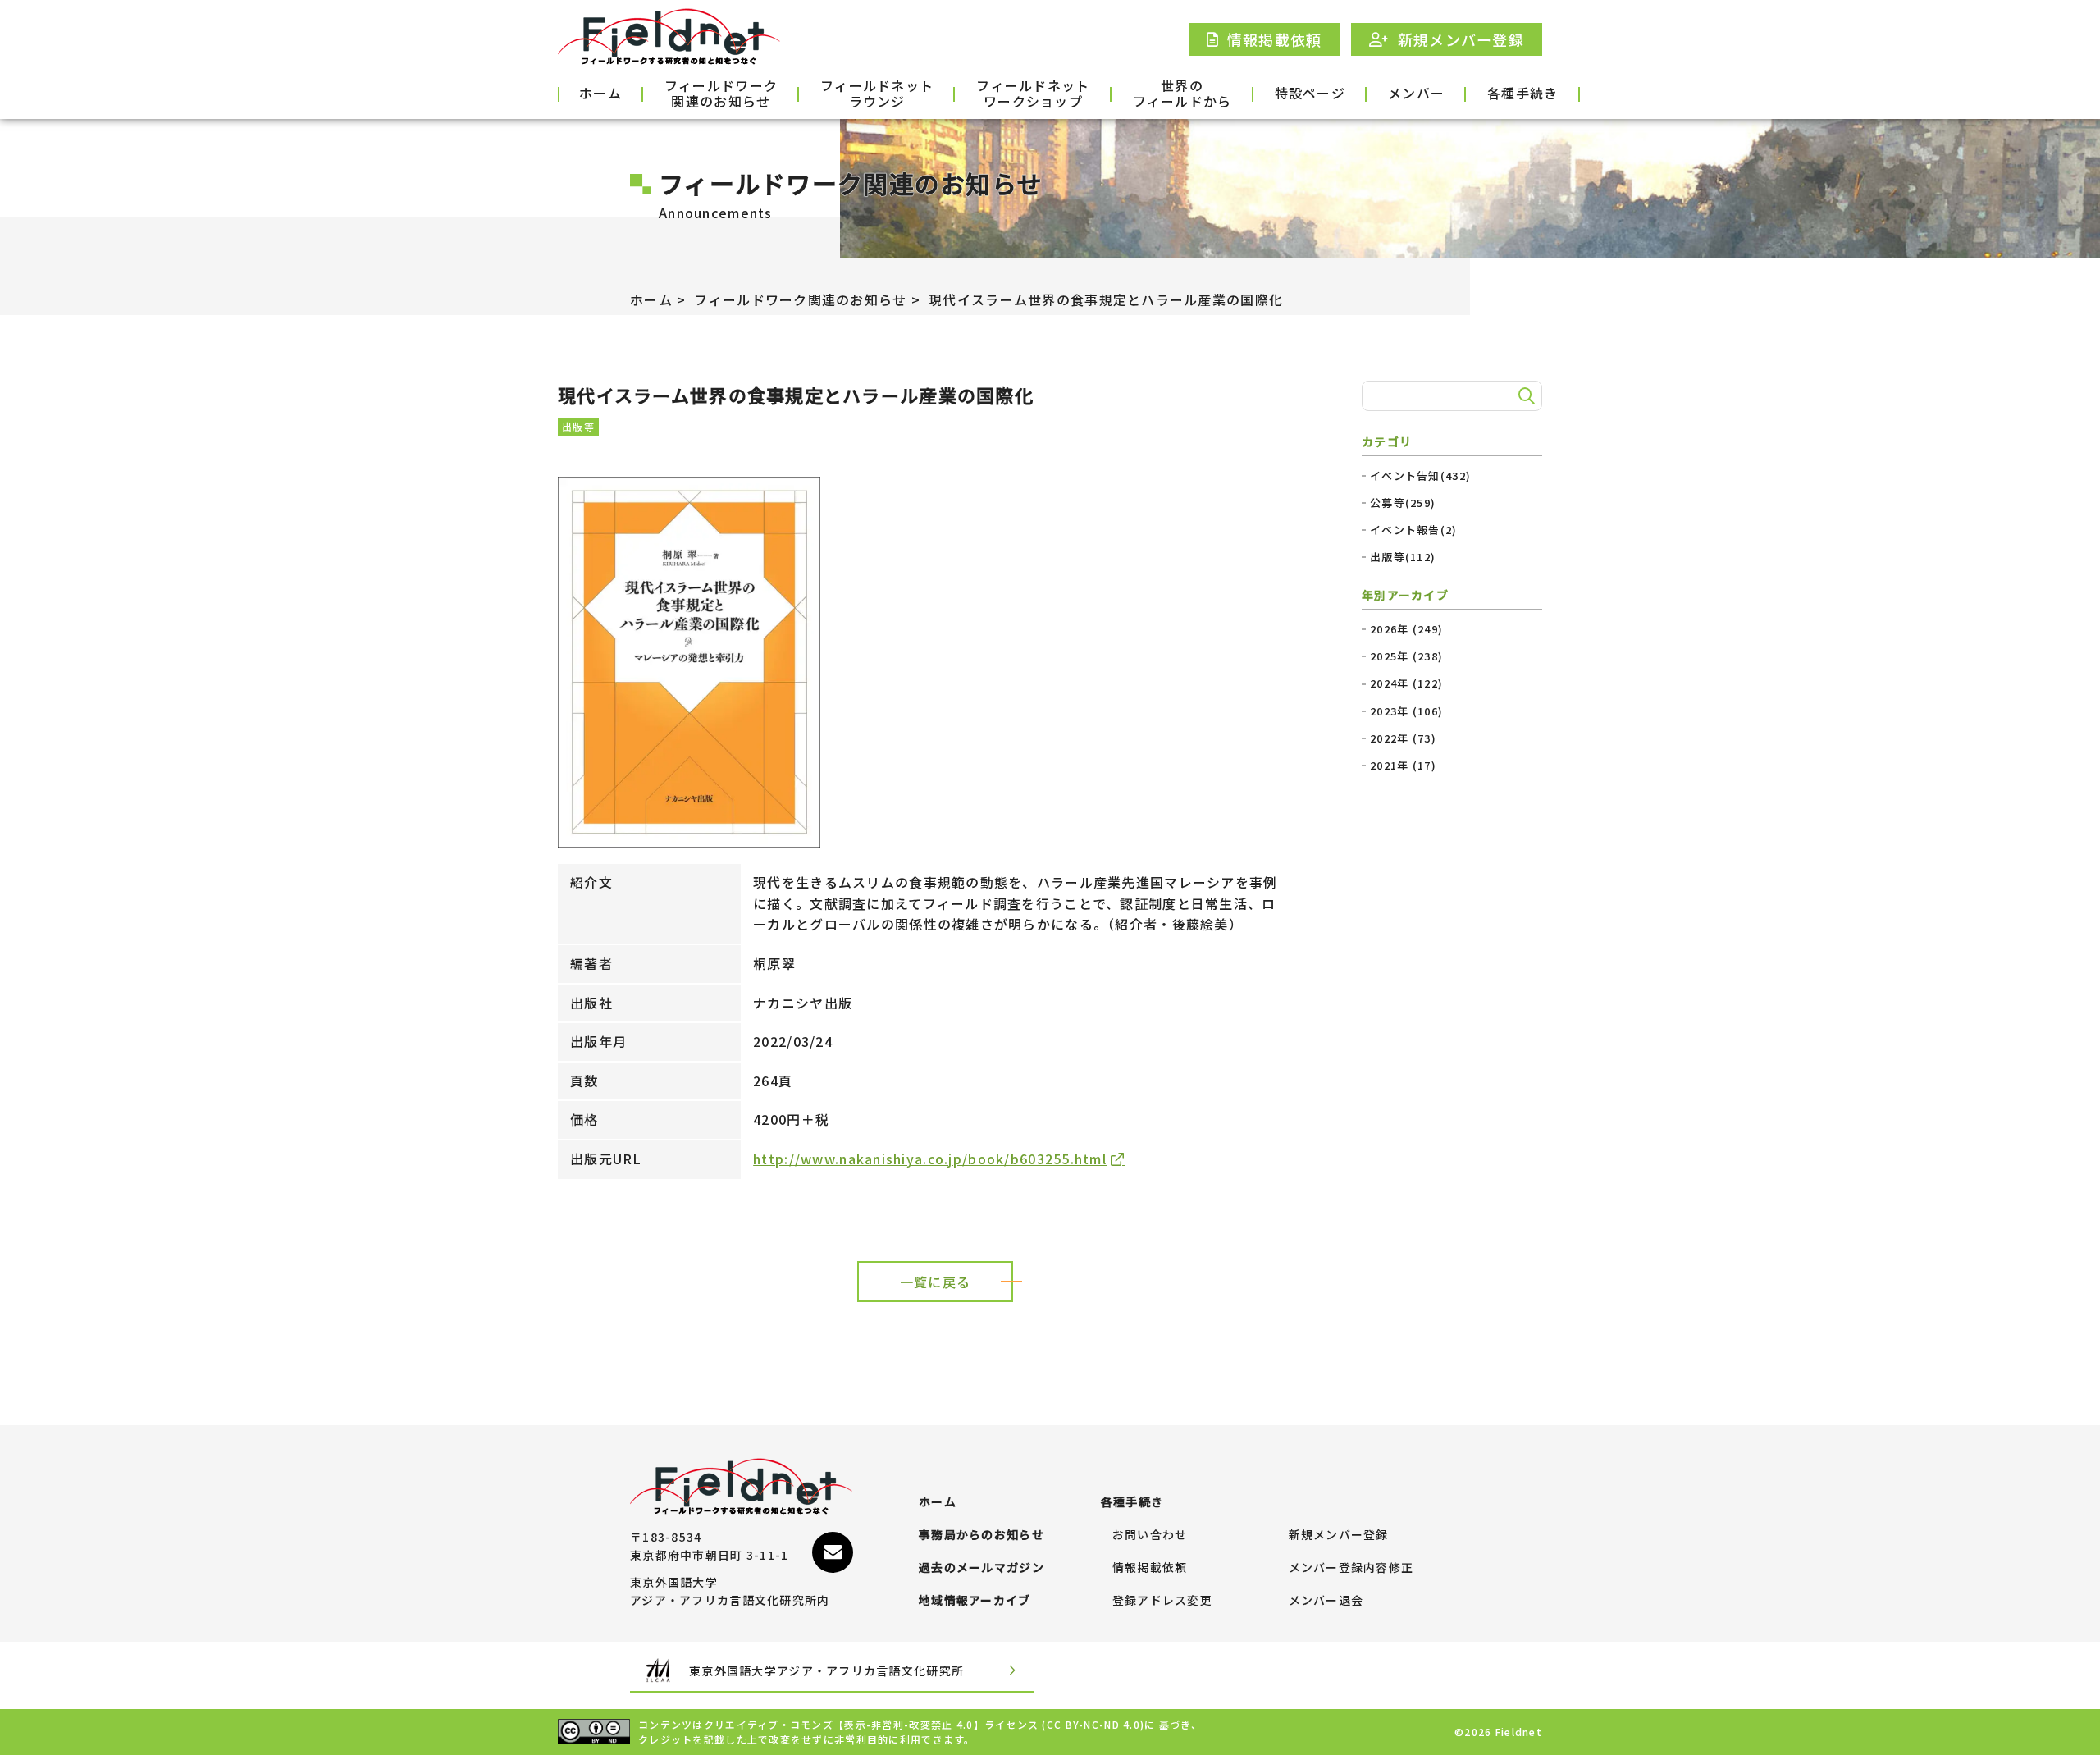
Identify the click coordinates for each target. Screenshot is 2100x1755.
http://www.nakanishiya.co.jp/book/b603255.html (930, 1159)
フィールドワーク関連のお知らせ (721, 94)
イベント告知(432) (1420, 476)
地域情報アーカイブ (975, 1601)
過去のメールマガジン (982, 1568)
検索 (1524, 396)
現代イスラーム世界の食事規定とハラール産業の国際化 (1106, 299)
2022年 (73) (1403, 738)
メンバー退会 (1326, 1601)
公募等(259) (1403, 503)
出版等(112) (1403, 557)
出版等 (578, 426)
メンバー (1416, 93)
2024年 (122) (1406, 683)
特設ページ (1310, 93)
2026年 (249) (1406, 629)
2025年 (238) (1406, 656)
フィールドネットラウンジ (877, 94)
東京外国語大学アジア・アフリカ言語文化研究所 (826, 1670)
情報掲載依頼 (1150, 1568)
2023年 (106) (1406, 711)
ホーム (600, 93)
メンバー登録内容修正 (1351, 1568)
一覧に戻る (935, 1282)
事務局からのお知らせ (982, 1535)
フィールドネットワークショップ (1033, 94)
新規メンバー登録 (1339, 1535)
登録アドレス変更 (1162, 1601)
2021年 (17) (1403, 766)
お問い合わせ (1150, 1535)
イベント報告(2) (1414, 530)
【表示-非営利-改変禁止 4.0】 (909, 1724)
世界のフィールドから (1182, 94)
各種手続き (1522, 93)
